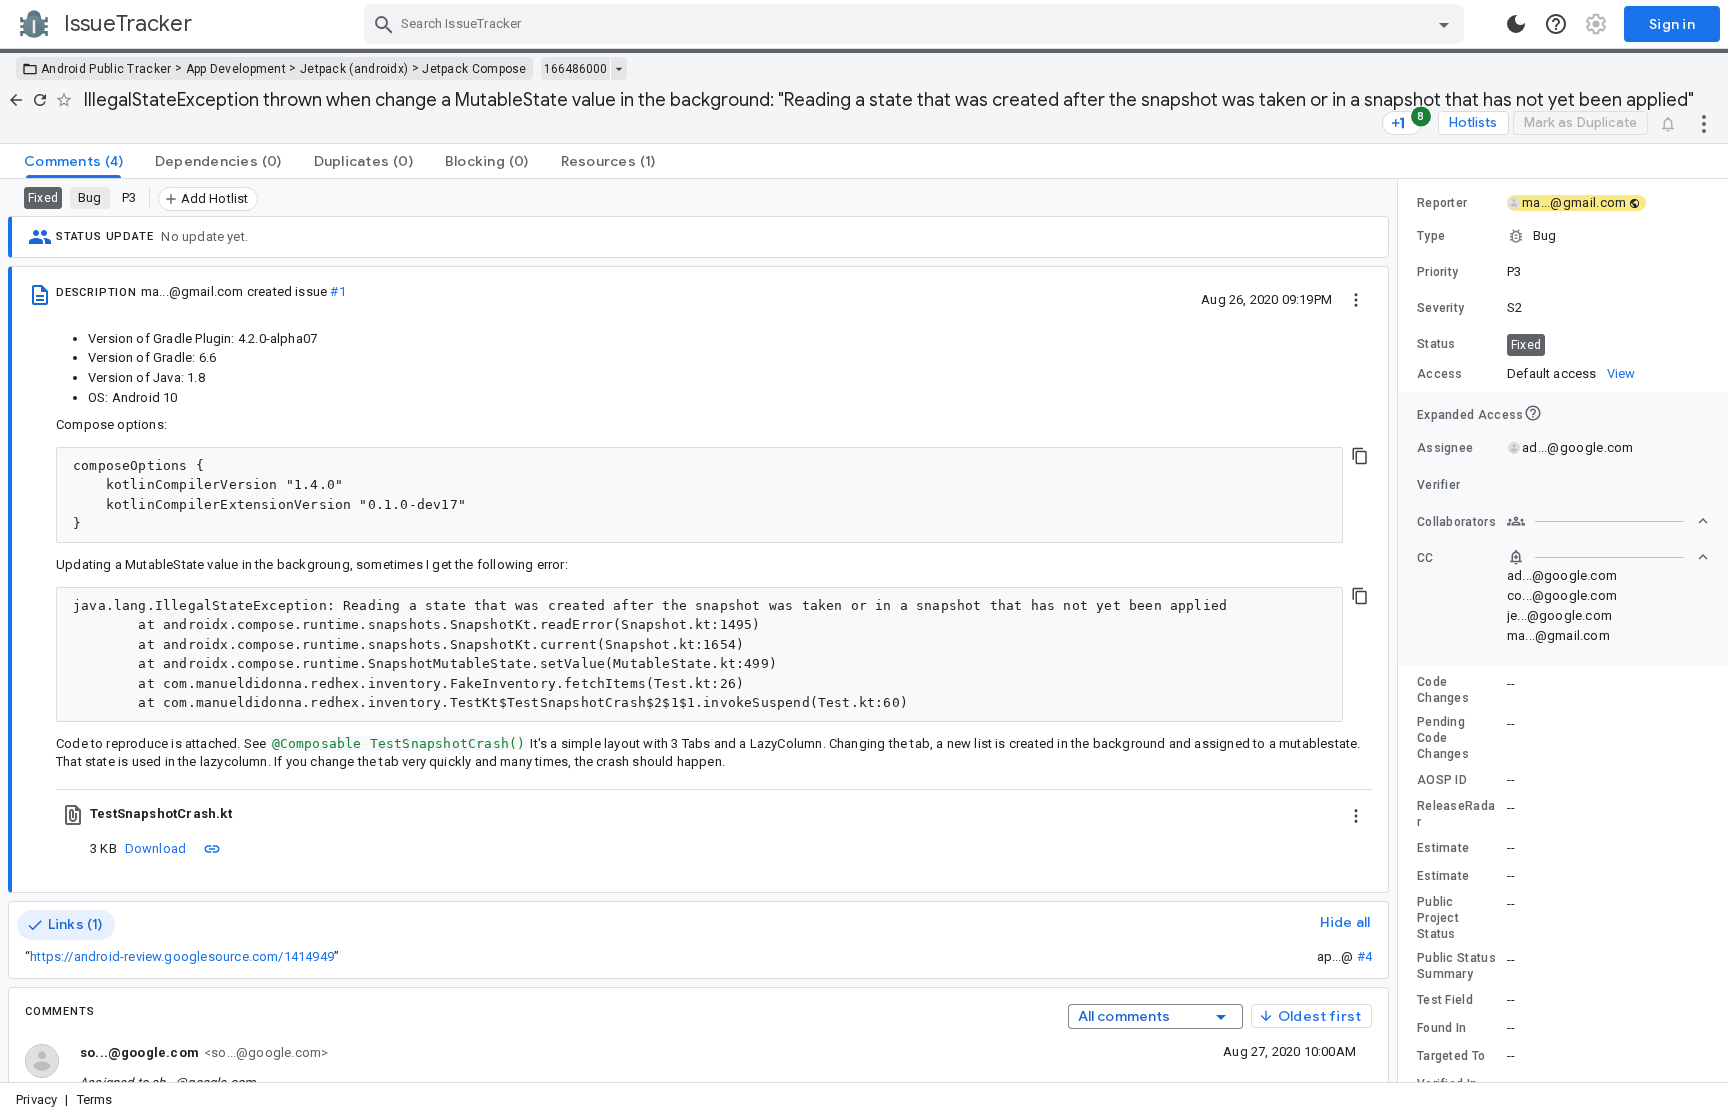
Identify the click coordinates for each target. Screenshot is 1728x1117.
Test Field (1445, 1000)
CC (1425, 558)
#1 (337, 291)
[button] (1563, 236)
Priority (1437, 272)
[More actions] (1704, 123)
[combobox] (916, 24)
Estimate (1443, 848)
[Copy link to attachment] (212, 848)
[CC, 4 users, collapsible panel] (1608, 557)
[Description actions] (1356, 299)
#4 (1364, 956)
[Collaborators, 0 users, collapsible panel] (1608, 521)
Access (1440, 374)
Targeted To (1451, 1056)
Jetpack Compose (474, 69)
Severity (1440, 308)
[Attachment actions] (1356, 814)
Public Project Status (1438, 918)
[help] (1556, 24)
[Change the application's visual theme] (1516, 24)
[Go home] (16, 100)
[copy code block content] (1360, 456)
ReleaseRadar (1456, 814)
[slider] (1401, 630)
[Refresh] (40, 100)
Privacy (36, 1099)
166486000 (575, 69)
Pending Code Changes (1443, 738)
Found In (1441, 1028)
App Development (236, 69)
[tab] (73, 161)
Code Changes (1443, 690)
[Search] (384, 24)
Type (1431, 236)
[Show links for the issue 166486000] (618, 69)
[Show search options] (1444, 24)
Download (156, 848)
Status (1436, 344)
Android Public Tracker (106, 69)
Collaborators (1456, 522)
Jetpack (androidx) (354, 69)
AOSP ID (1442, 780)
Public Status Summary (1456, 966)
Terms (95, 1099)
